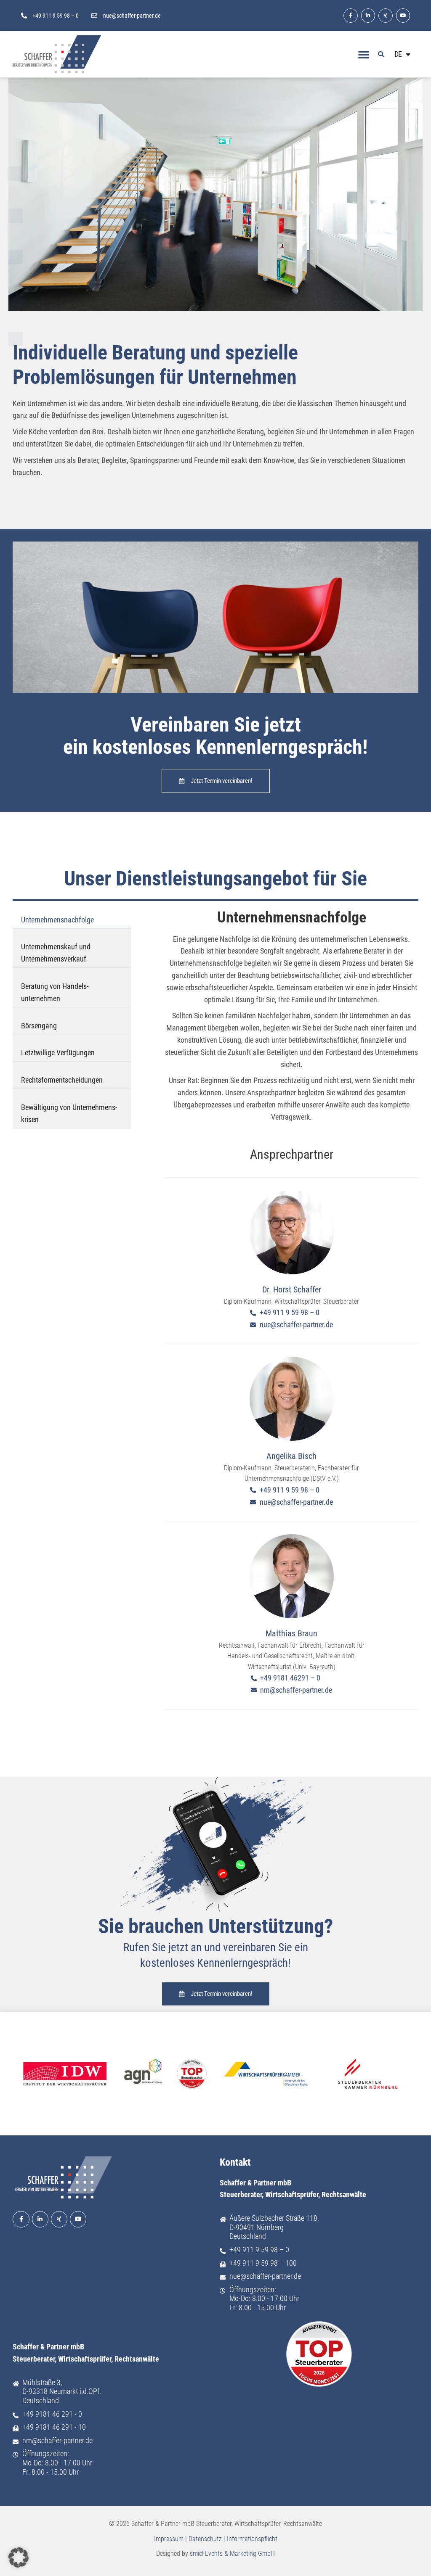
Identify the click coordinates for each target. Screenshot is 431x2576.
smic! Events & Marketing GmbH (232, 2554)
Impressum (169, 2539)
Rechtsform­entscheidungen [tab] (62, 1080)
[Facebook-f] (351, 16)
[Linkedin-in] (368, 16)
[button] (364, 54)
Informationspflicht (252, 2539)
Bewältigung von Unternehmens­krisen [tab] (69, 1113)
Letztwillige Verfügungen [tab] (58, 1053)
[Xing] (386, 16)
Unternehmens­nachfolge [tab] (57, 920)
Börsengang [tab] (39, 1026)
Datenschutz (205, 2539)
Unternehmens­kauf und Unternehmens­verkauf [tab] (56, 953)
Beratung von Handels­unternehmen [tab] (55, 992)
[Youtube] (403, 16)
